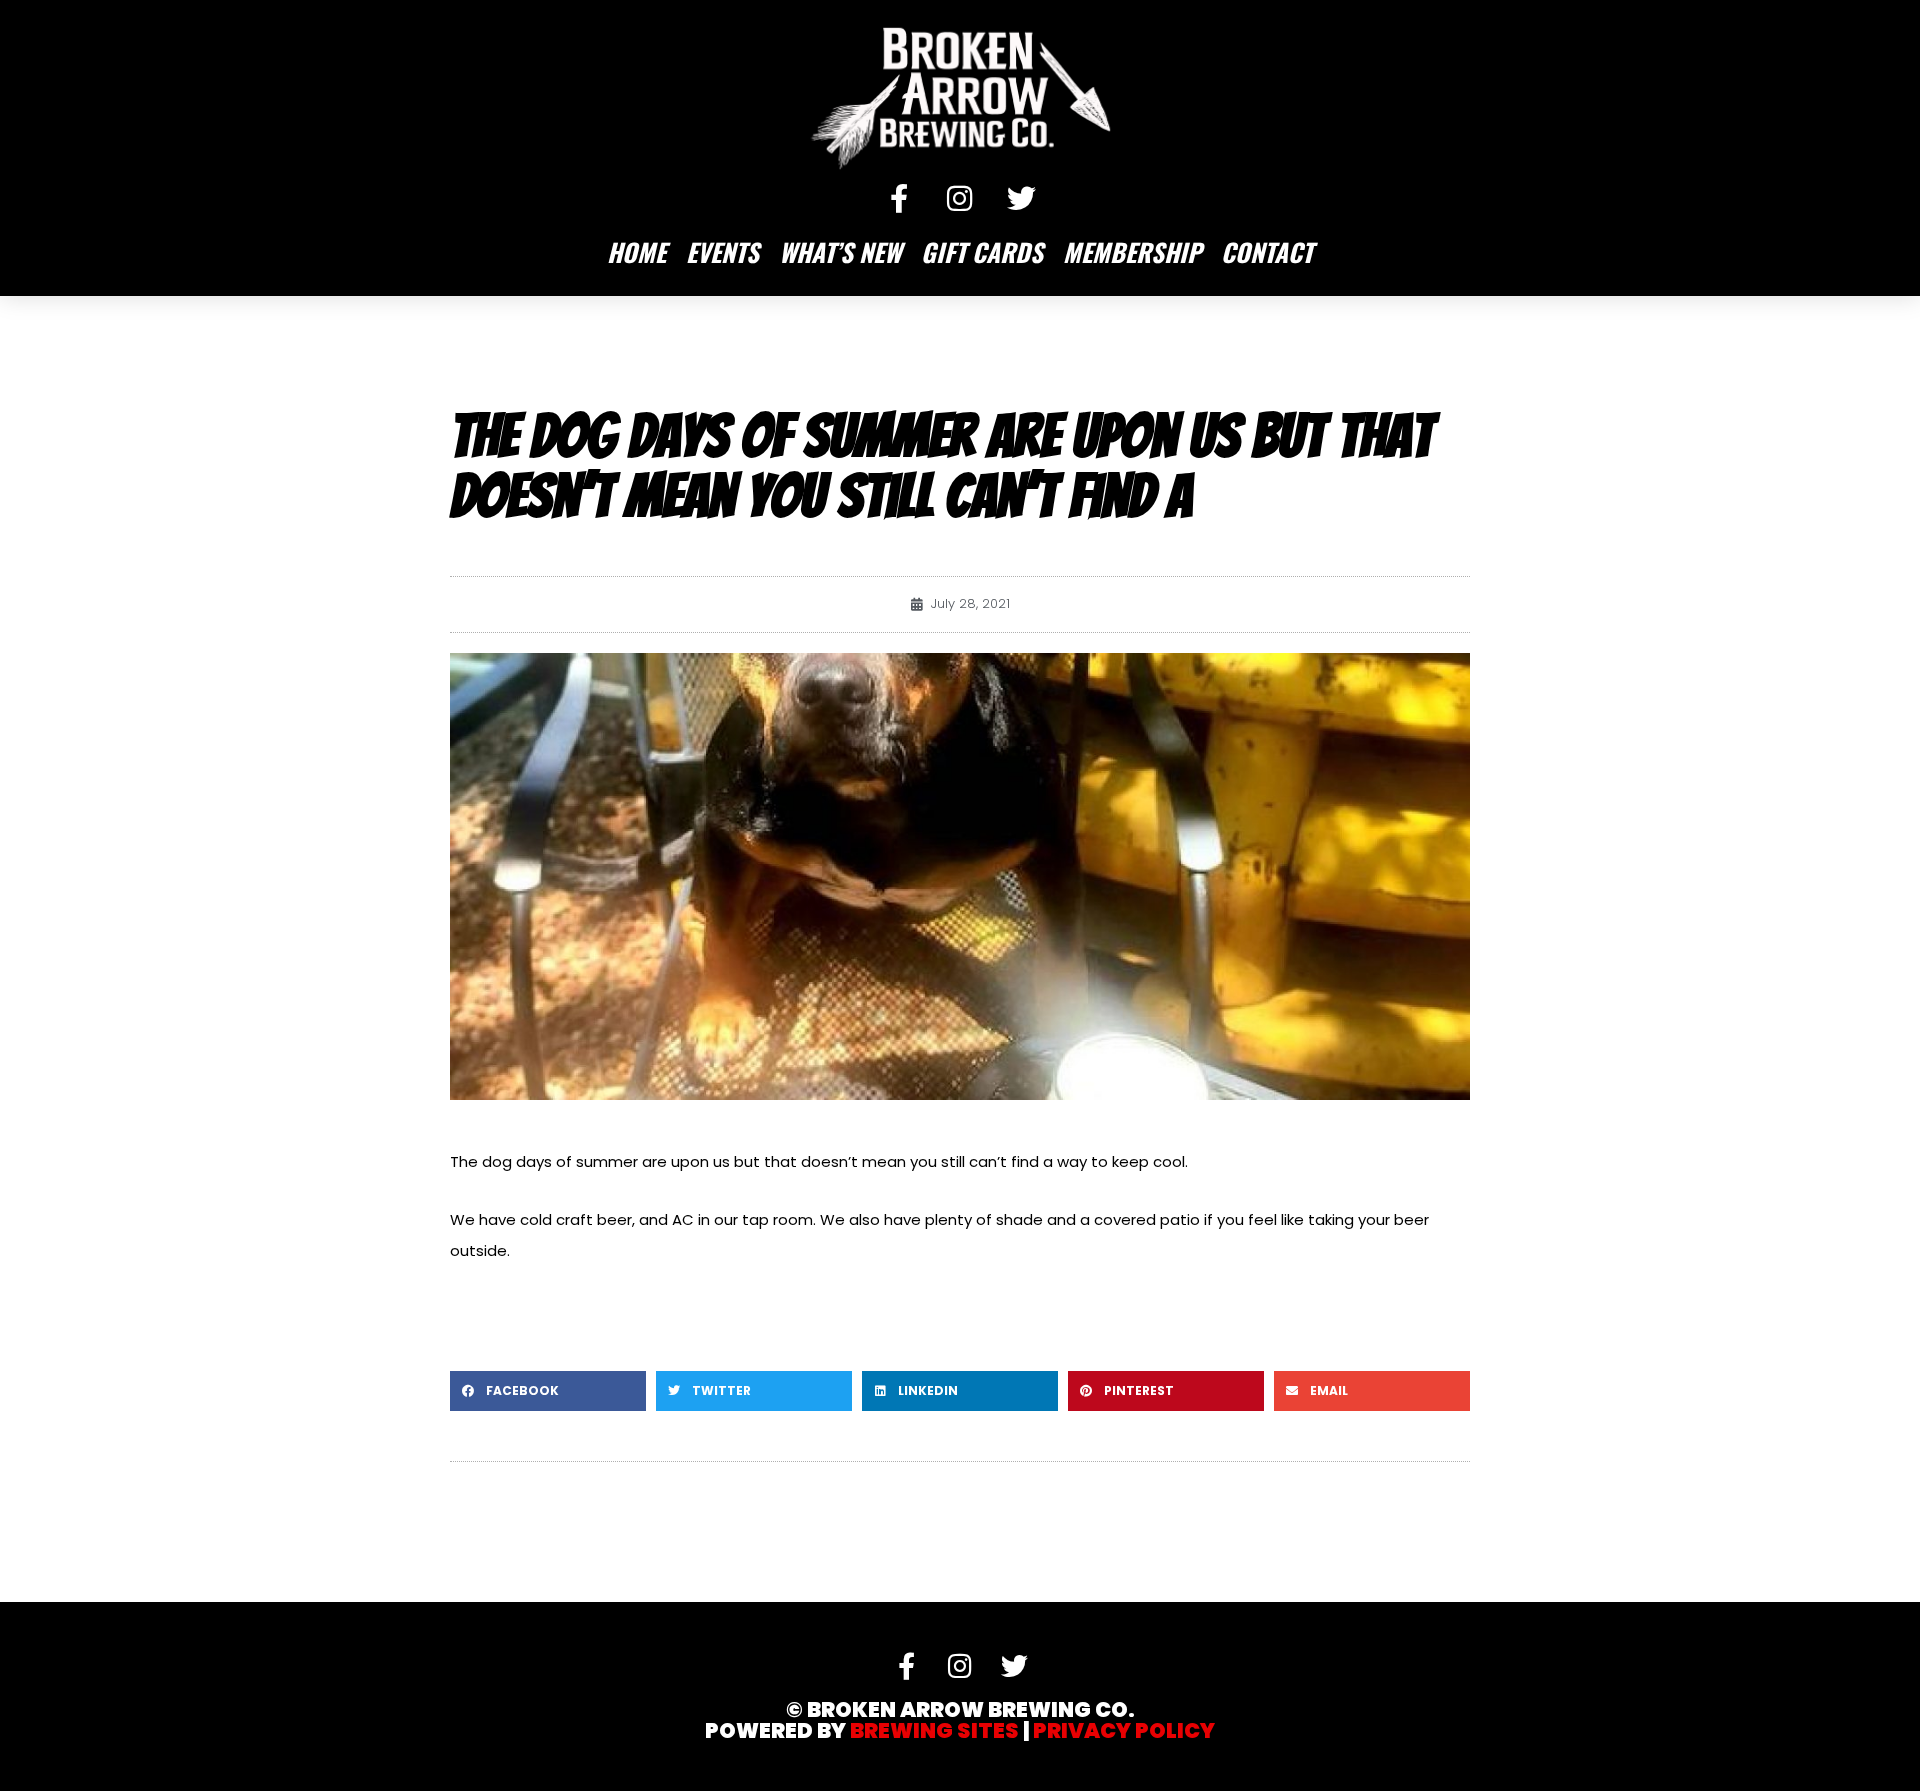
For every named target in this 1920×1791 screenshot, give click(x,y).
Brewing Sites (934, 1730)
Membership (1132, 251)
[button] (548, 1391)
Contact (1267, 251)
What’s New (840, 251)
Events (722, 251)
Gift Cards (982, 251)
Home (636, 251)
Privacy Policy (1124, 1730)
